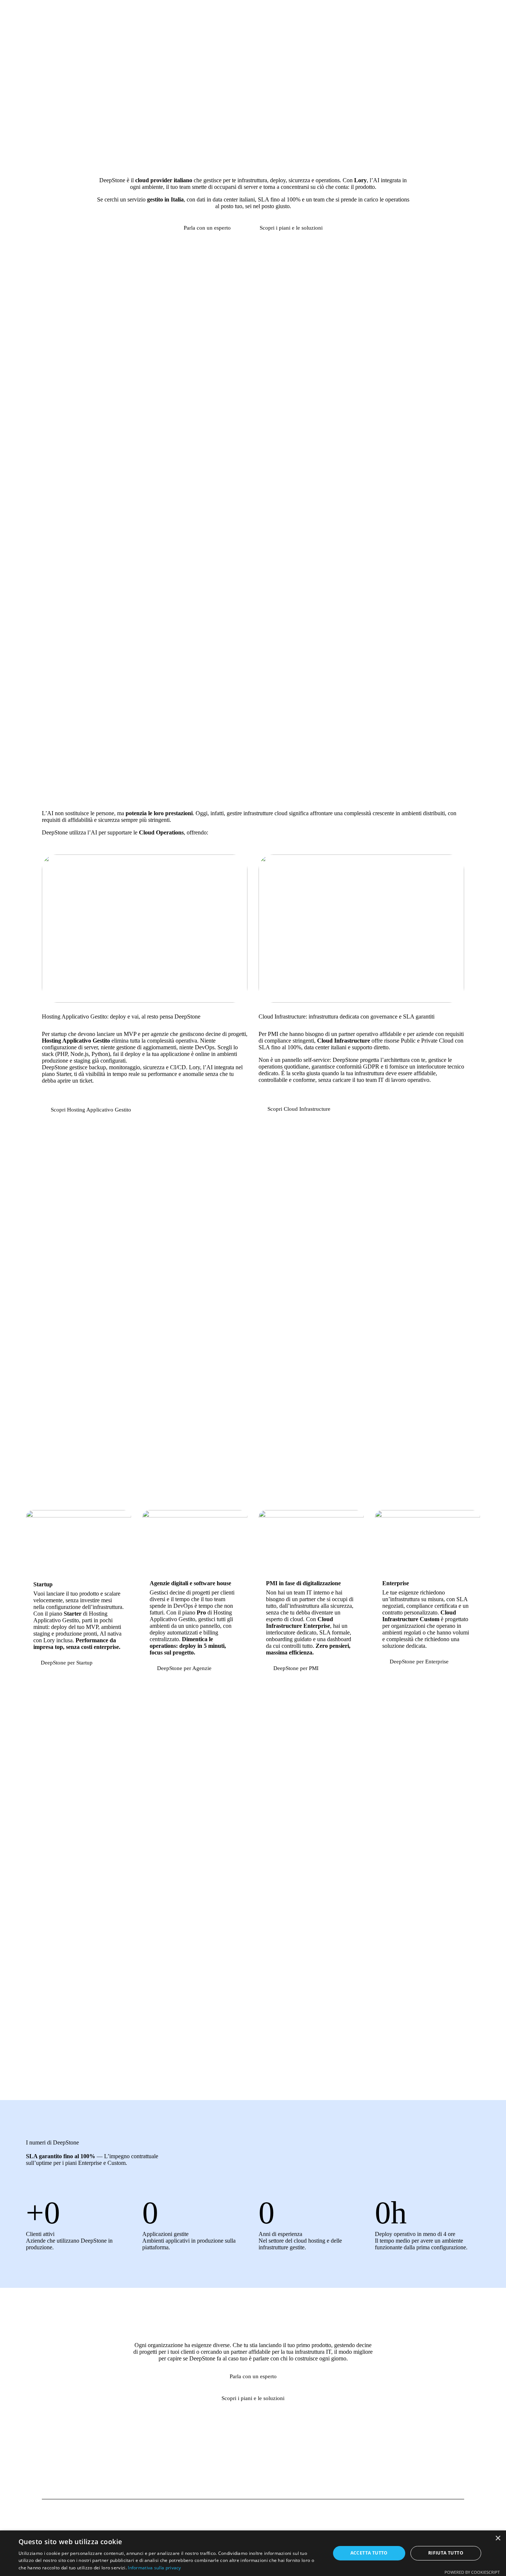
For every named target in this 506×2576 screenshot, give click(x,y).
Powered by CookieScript (472, 2572)
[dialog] (253, 2553)
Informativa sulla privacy (154, 2568)
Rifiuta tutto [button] (446, 2553)
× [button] (498, 2538)
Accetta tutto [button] (369, 2553)
